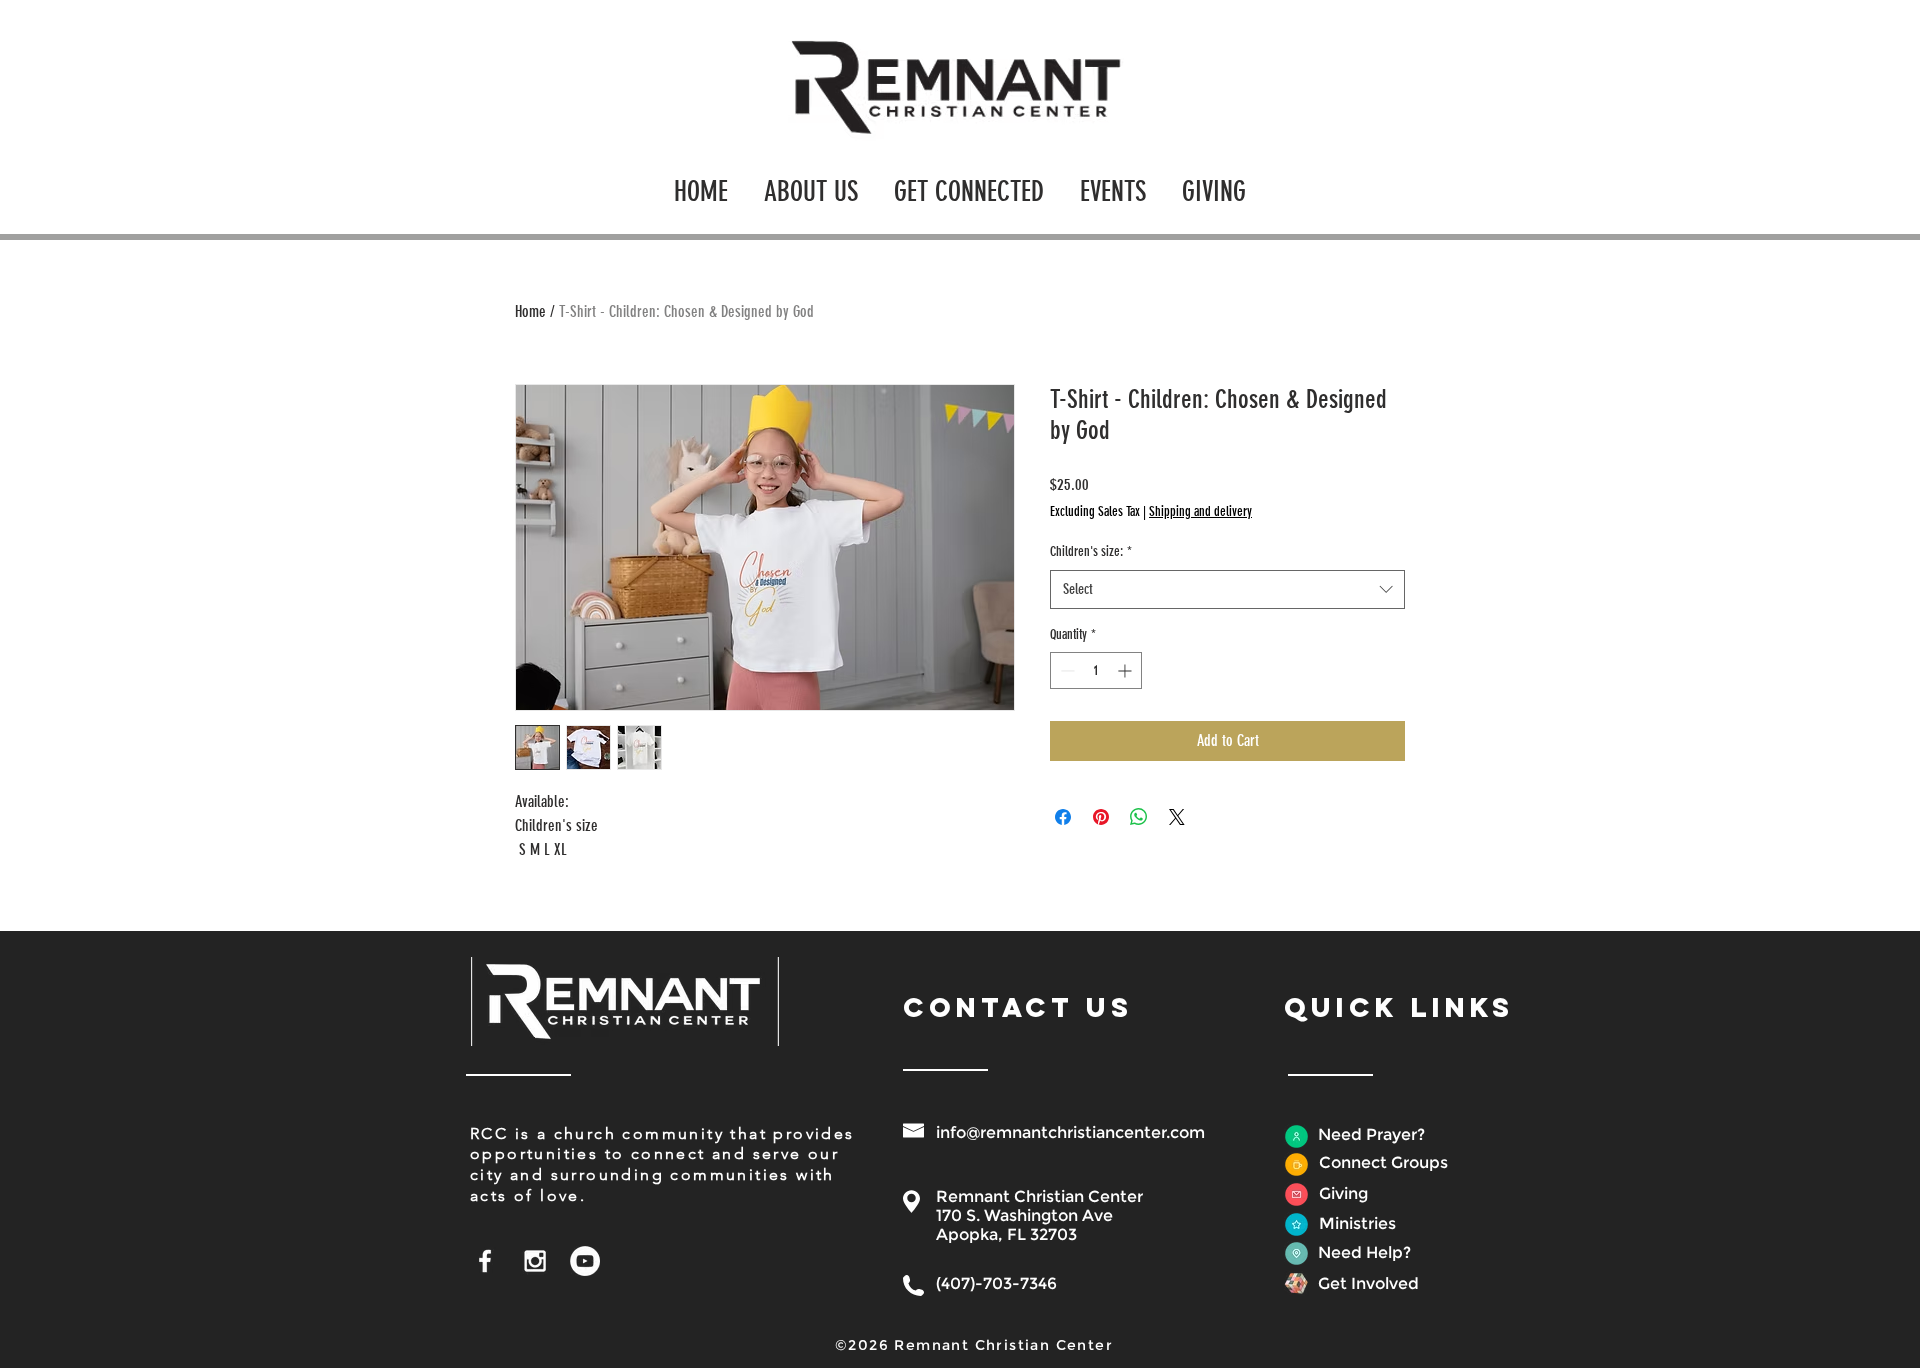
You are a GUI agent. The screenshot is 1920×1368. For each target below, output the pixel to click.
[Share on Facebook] (1063, 817)
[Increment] (1126, 670)
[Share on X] (1177, 817)
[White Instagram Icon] (535, 1261)
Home (530, 311)
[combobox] (1227, 589)
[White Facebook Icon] (485, 1261)
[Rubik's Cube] (1296, 1283)
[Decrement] (1065, 670)
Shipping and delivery (1200, 511)
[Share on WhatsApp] (1139, 817)
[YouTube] (585, 1261)
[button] (811, 182)
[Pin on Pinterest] (1101, 817)
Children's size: (1091, 551)
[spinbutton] (1096, 670)
